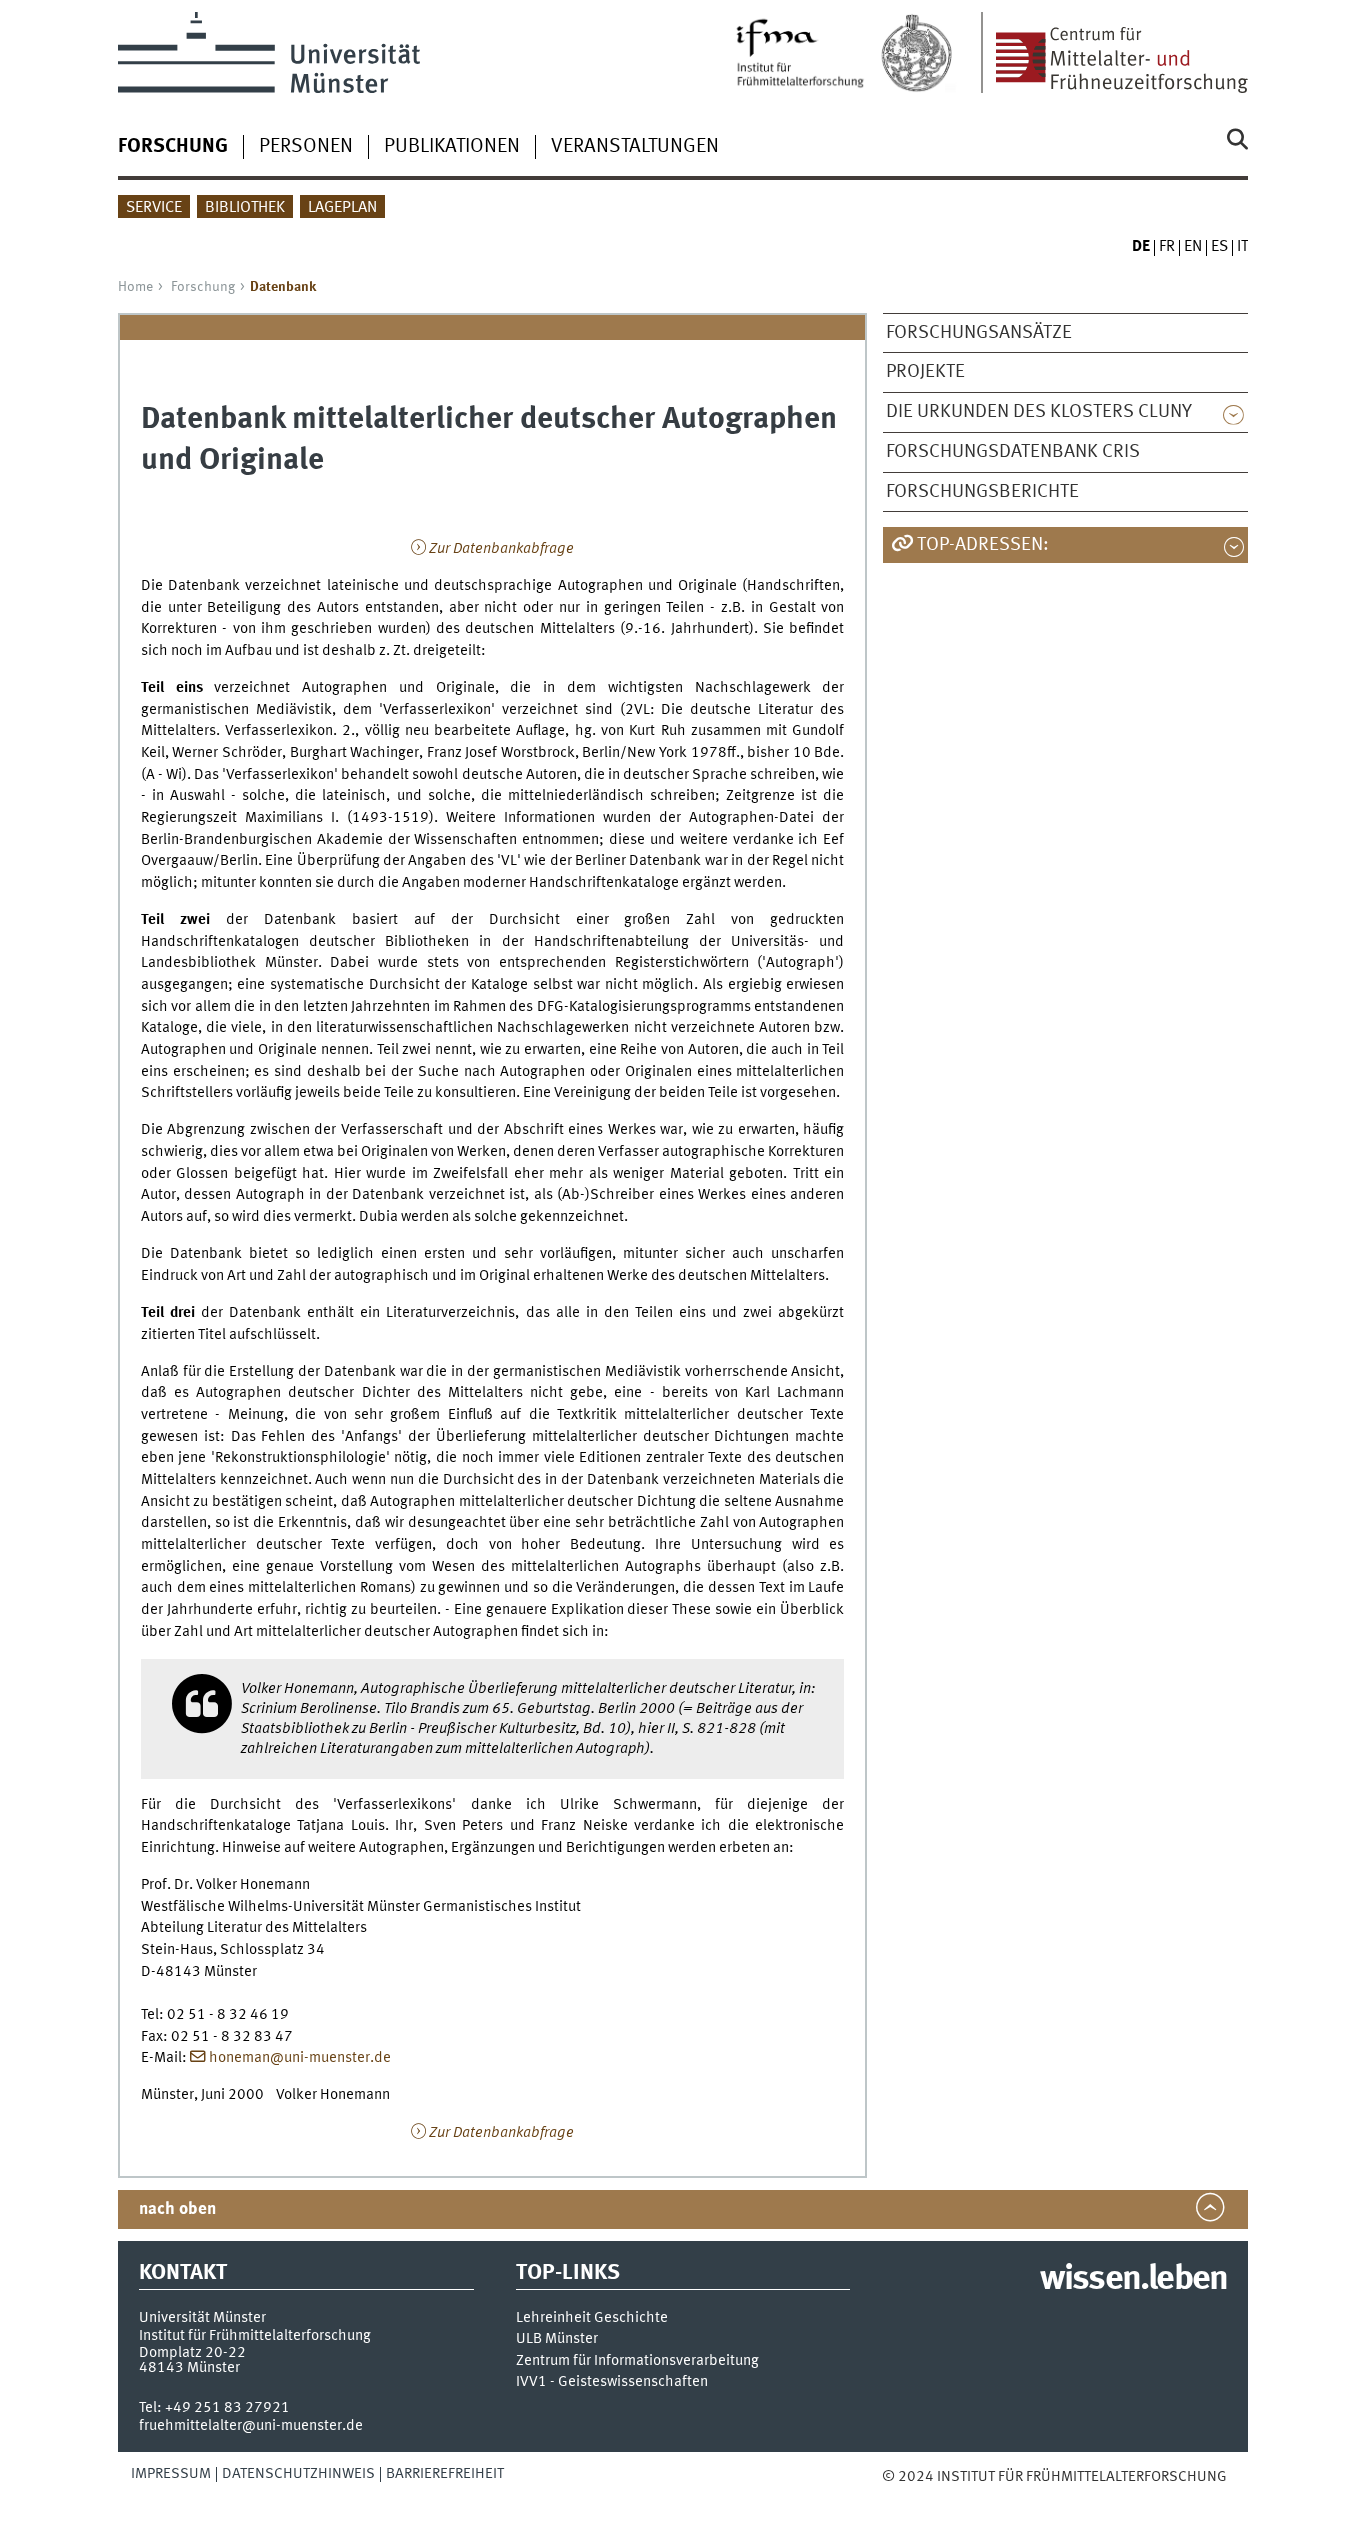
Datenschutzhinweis (298, 2474)
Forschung (203, 287)
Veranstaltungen (635, 147)
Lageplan (342, 208)
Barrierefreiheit (445, 2474)
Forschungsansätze (979, 333)
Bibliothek (245, 208)
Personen (306, 147)
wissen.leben (1133, 2280)
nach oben (177, 2209)
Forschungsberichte (982, 492)
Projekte (925, 372)
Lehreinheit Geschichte (592, 2318)
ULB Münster (557, 2339)
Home (135, 287)
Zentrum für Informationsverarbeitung (637, 2361)
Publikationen (452, 147)
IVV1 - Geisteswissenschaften (612, 2382)
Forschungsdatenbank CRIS (1013, 452)
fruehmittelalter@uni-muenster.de (251, 2426)
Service (154, 208)
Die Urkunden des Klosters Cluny (1039, 412)
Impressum (171, 2474)
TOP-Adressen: (983, 545)
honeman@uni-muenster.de (300, 2058)
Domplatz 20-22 (192, 2353)
